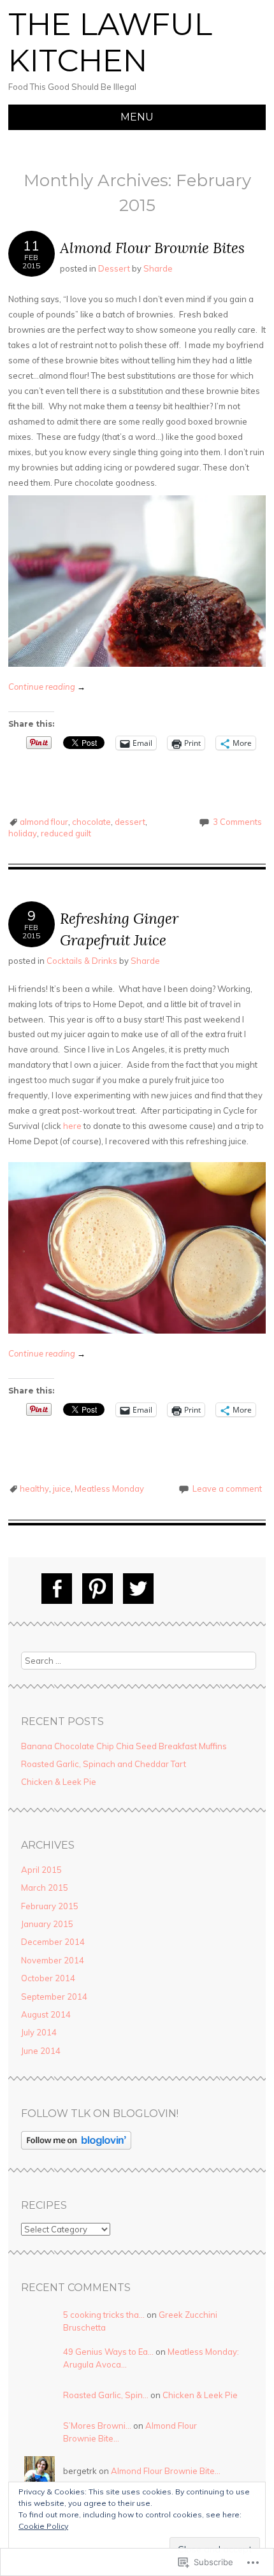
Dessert (114, 268)
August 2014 (46, 2014)
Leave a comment (227, 1488)
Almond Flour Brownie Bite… (166, 2471)
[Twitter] (138, 1589)
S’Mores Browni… (97, 2426)
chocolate (91, 822)
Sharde (158, 268)
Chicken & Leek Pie (59, 1782)
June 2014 (41, 2051)
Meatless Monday (109, 1488)
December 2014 (53, 1942)
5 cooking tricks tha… (104, 2315)
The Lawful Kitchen (110, 43)
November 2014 (53, 1960)
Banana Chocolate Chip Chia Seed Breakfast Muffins (124, 1746)
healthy (34, 1488)
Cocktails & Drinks (82, 961)
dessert (130, 822)
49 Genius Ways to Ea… (108, 2352)
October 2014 (48, 1978)
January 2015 (47, 1924)
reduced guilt (66, 833)
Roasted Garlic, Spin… (106, 2395)
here (72, 1126)
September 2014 (54, 1997)
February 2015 (50, 1906)
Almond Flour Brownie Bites (152, 248)
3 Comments (237, 822)
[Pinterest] (97, 1589)
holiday (23, 833)
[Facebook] (57, 1589)
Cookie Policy (43, 2526)
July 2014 (39, 2032)
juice (62, 1488)
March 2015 (45, 1888)
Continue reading (47, 687)
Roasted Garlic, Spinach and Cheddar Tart (104, 1764)
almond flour (44, 822)
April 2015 (41, 1870)
